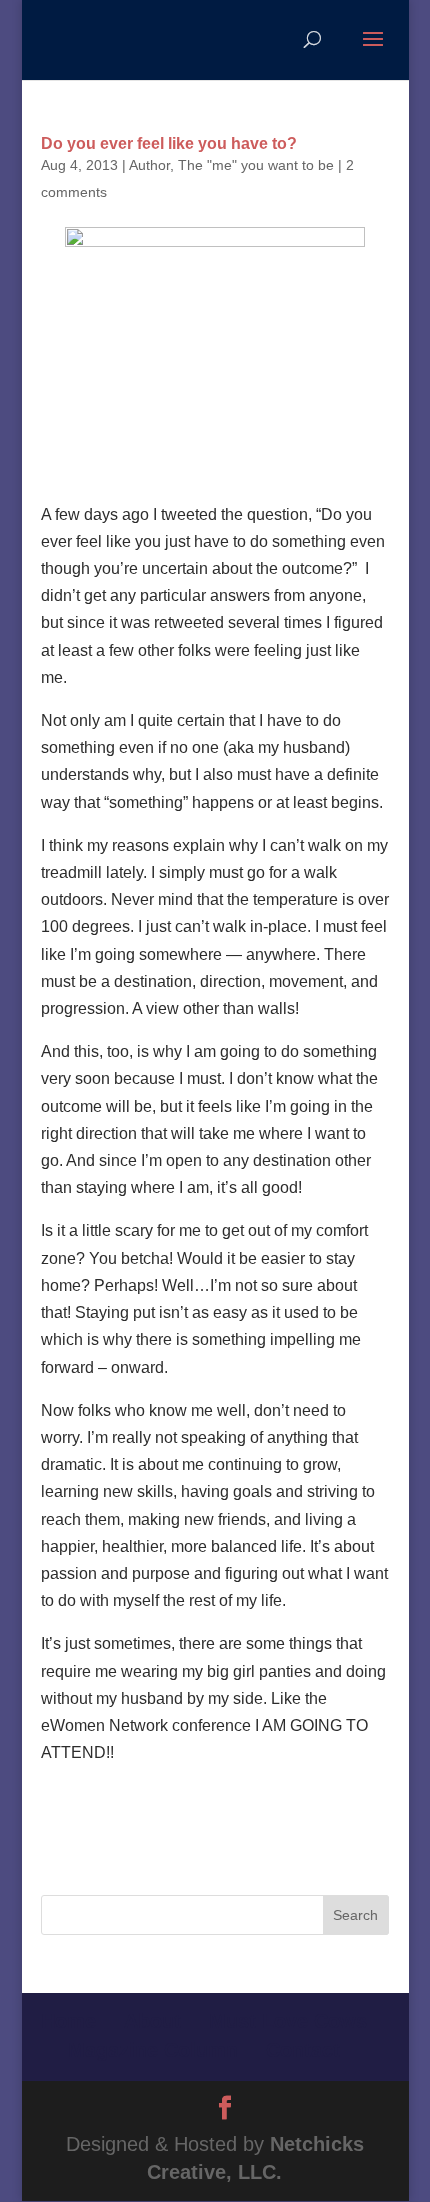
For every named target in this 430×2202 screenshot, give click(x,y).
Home (68, 2021)
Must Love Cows (288, 2021)
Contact (303, 2050)
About (152, 2021)
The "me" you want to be (256, 165)
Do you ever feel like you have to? (169, 143)
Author (149, 165)
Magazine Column (153, 2050)
